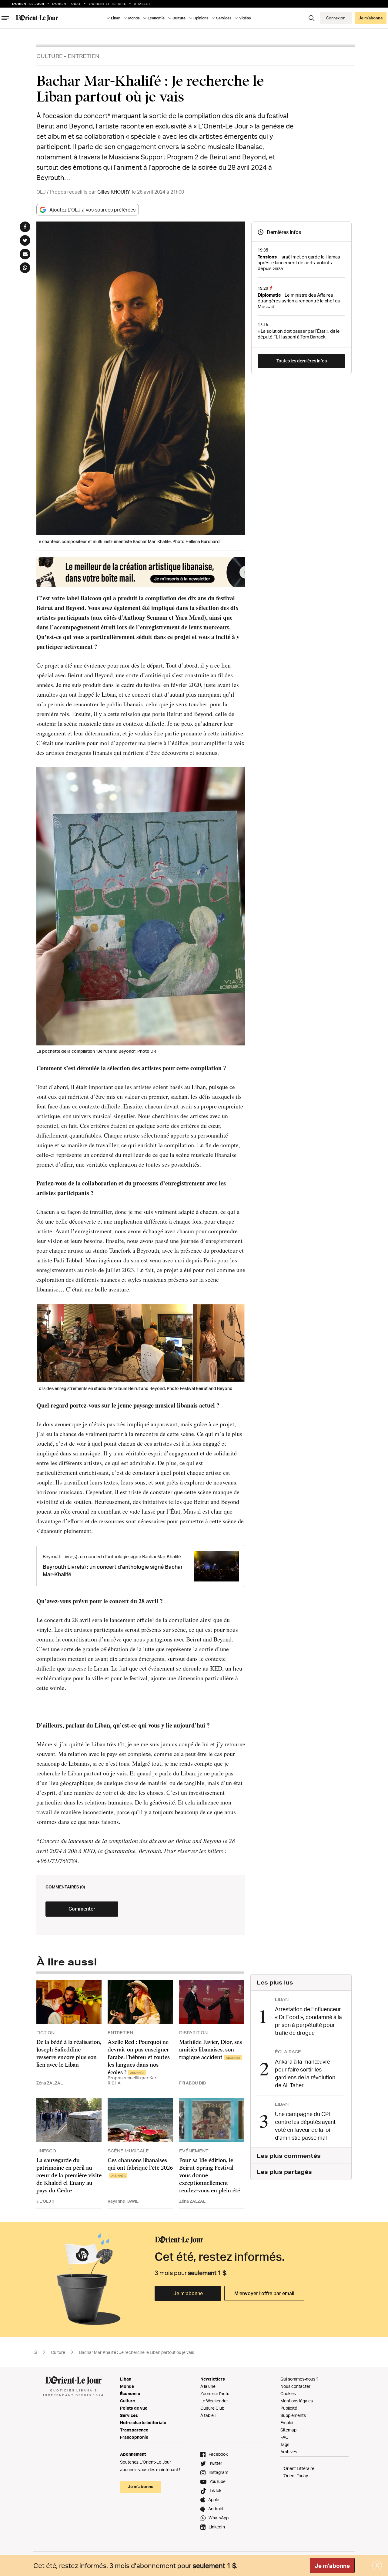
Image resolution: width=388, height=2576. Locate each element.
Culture (50, 56)
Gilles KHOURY (113, 192)
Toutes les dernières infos (302, 361)
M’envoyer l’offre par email (264, 2293)
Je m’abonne (188, 2293)
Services (129, 2415)
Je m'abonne (332, 2566)
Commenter (82, 1909)
